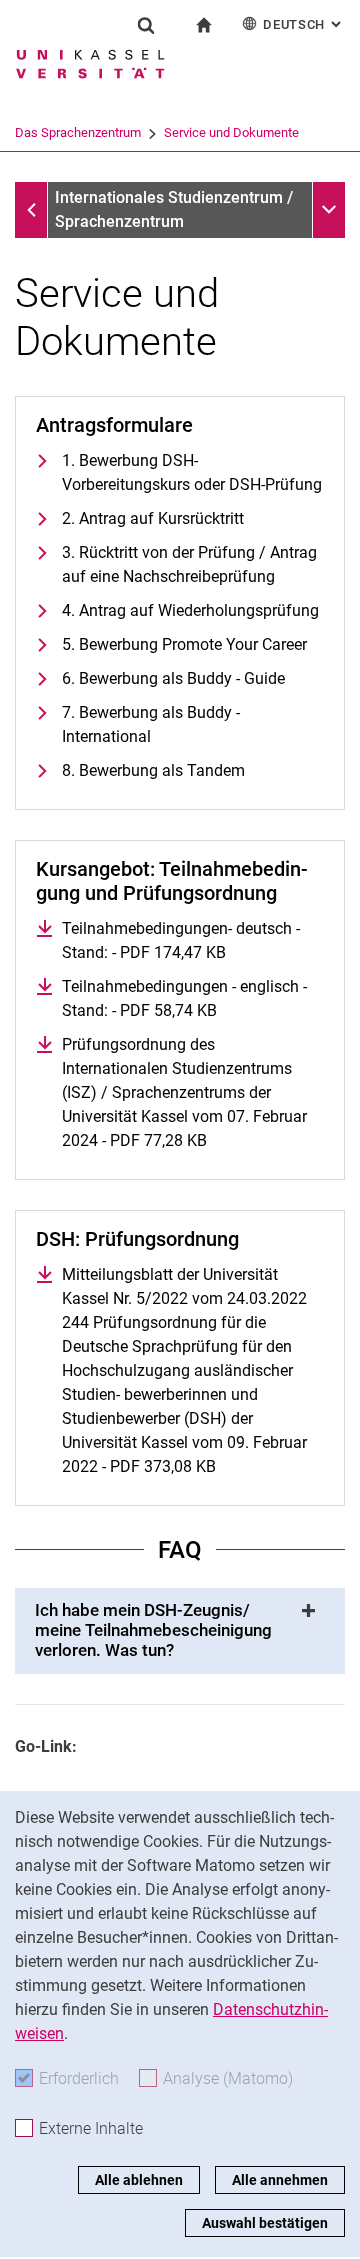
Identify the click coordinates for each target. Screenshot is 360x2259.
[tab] (180, 1631)
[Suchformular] (146, 25)
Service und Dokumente (231, 132)
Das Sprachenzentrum (78, 132)
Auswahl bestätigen (265, 2223)
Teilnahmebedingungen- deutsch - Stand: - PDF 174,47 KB (193, 940)
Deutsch (304, 24)
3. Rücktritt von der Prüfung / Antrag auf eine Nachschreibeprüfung (189, 564)
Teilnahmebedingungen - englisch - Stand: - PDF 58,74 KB (193, 998)
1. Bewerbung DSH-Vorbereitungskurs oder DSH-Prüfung (192, 472)
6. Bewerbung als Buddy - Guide (173, 678)
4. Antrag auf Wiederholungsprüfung (190, 610)
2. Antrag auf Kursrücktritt (153, 518)
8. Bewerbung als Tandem (153, 770)
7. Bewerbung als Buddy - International (151, 724)
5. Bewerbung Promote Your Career (184, 644)
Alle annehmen (280, 2180)
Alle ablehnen (139, 2180)
